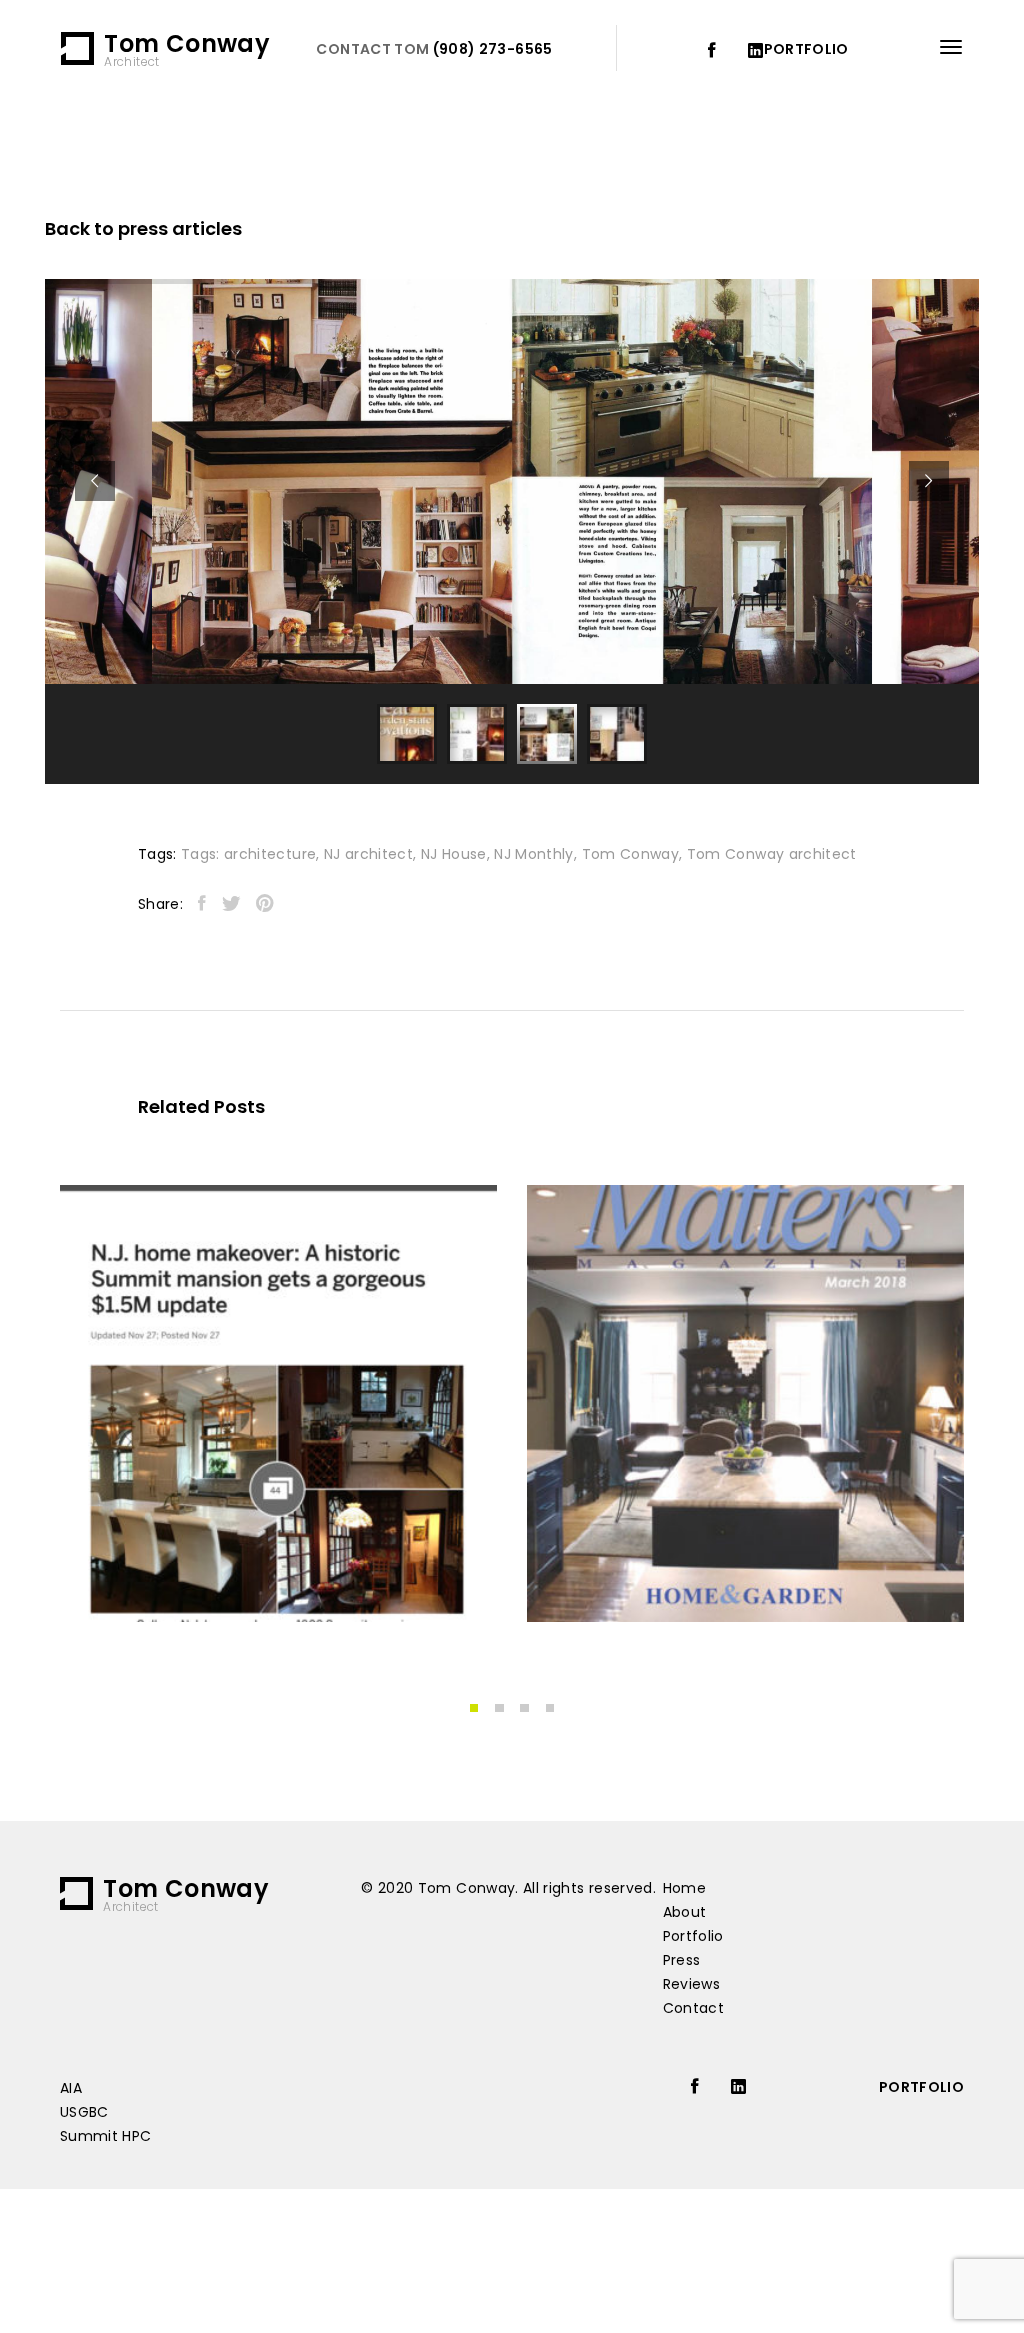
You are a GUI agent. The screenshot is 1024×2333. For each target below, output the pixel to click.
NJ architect (368, 854)
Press (682, 1960)
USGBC (84, 2112)
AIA (71, 2088)
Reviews (691, 1984)
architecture (270, 854)
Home (684, 1888)
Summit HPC (106, 2136)
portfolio (806, 49)
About (685, 1912)
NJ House (454, 854)
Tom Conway (631, 854)
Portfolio (693, 1936)
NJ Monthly (534, 854)
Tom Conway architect (772, 854)
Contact (693, 2008)
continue (132, 1568)
